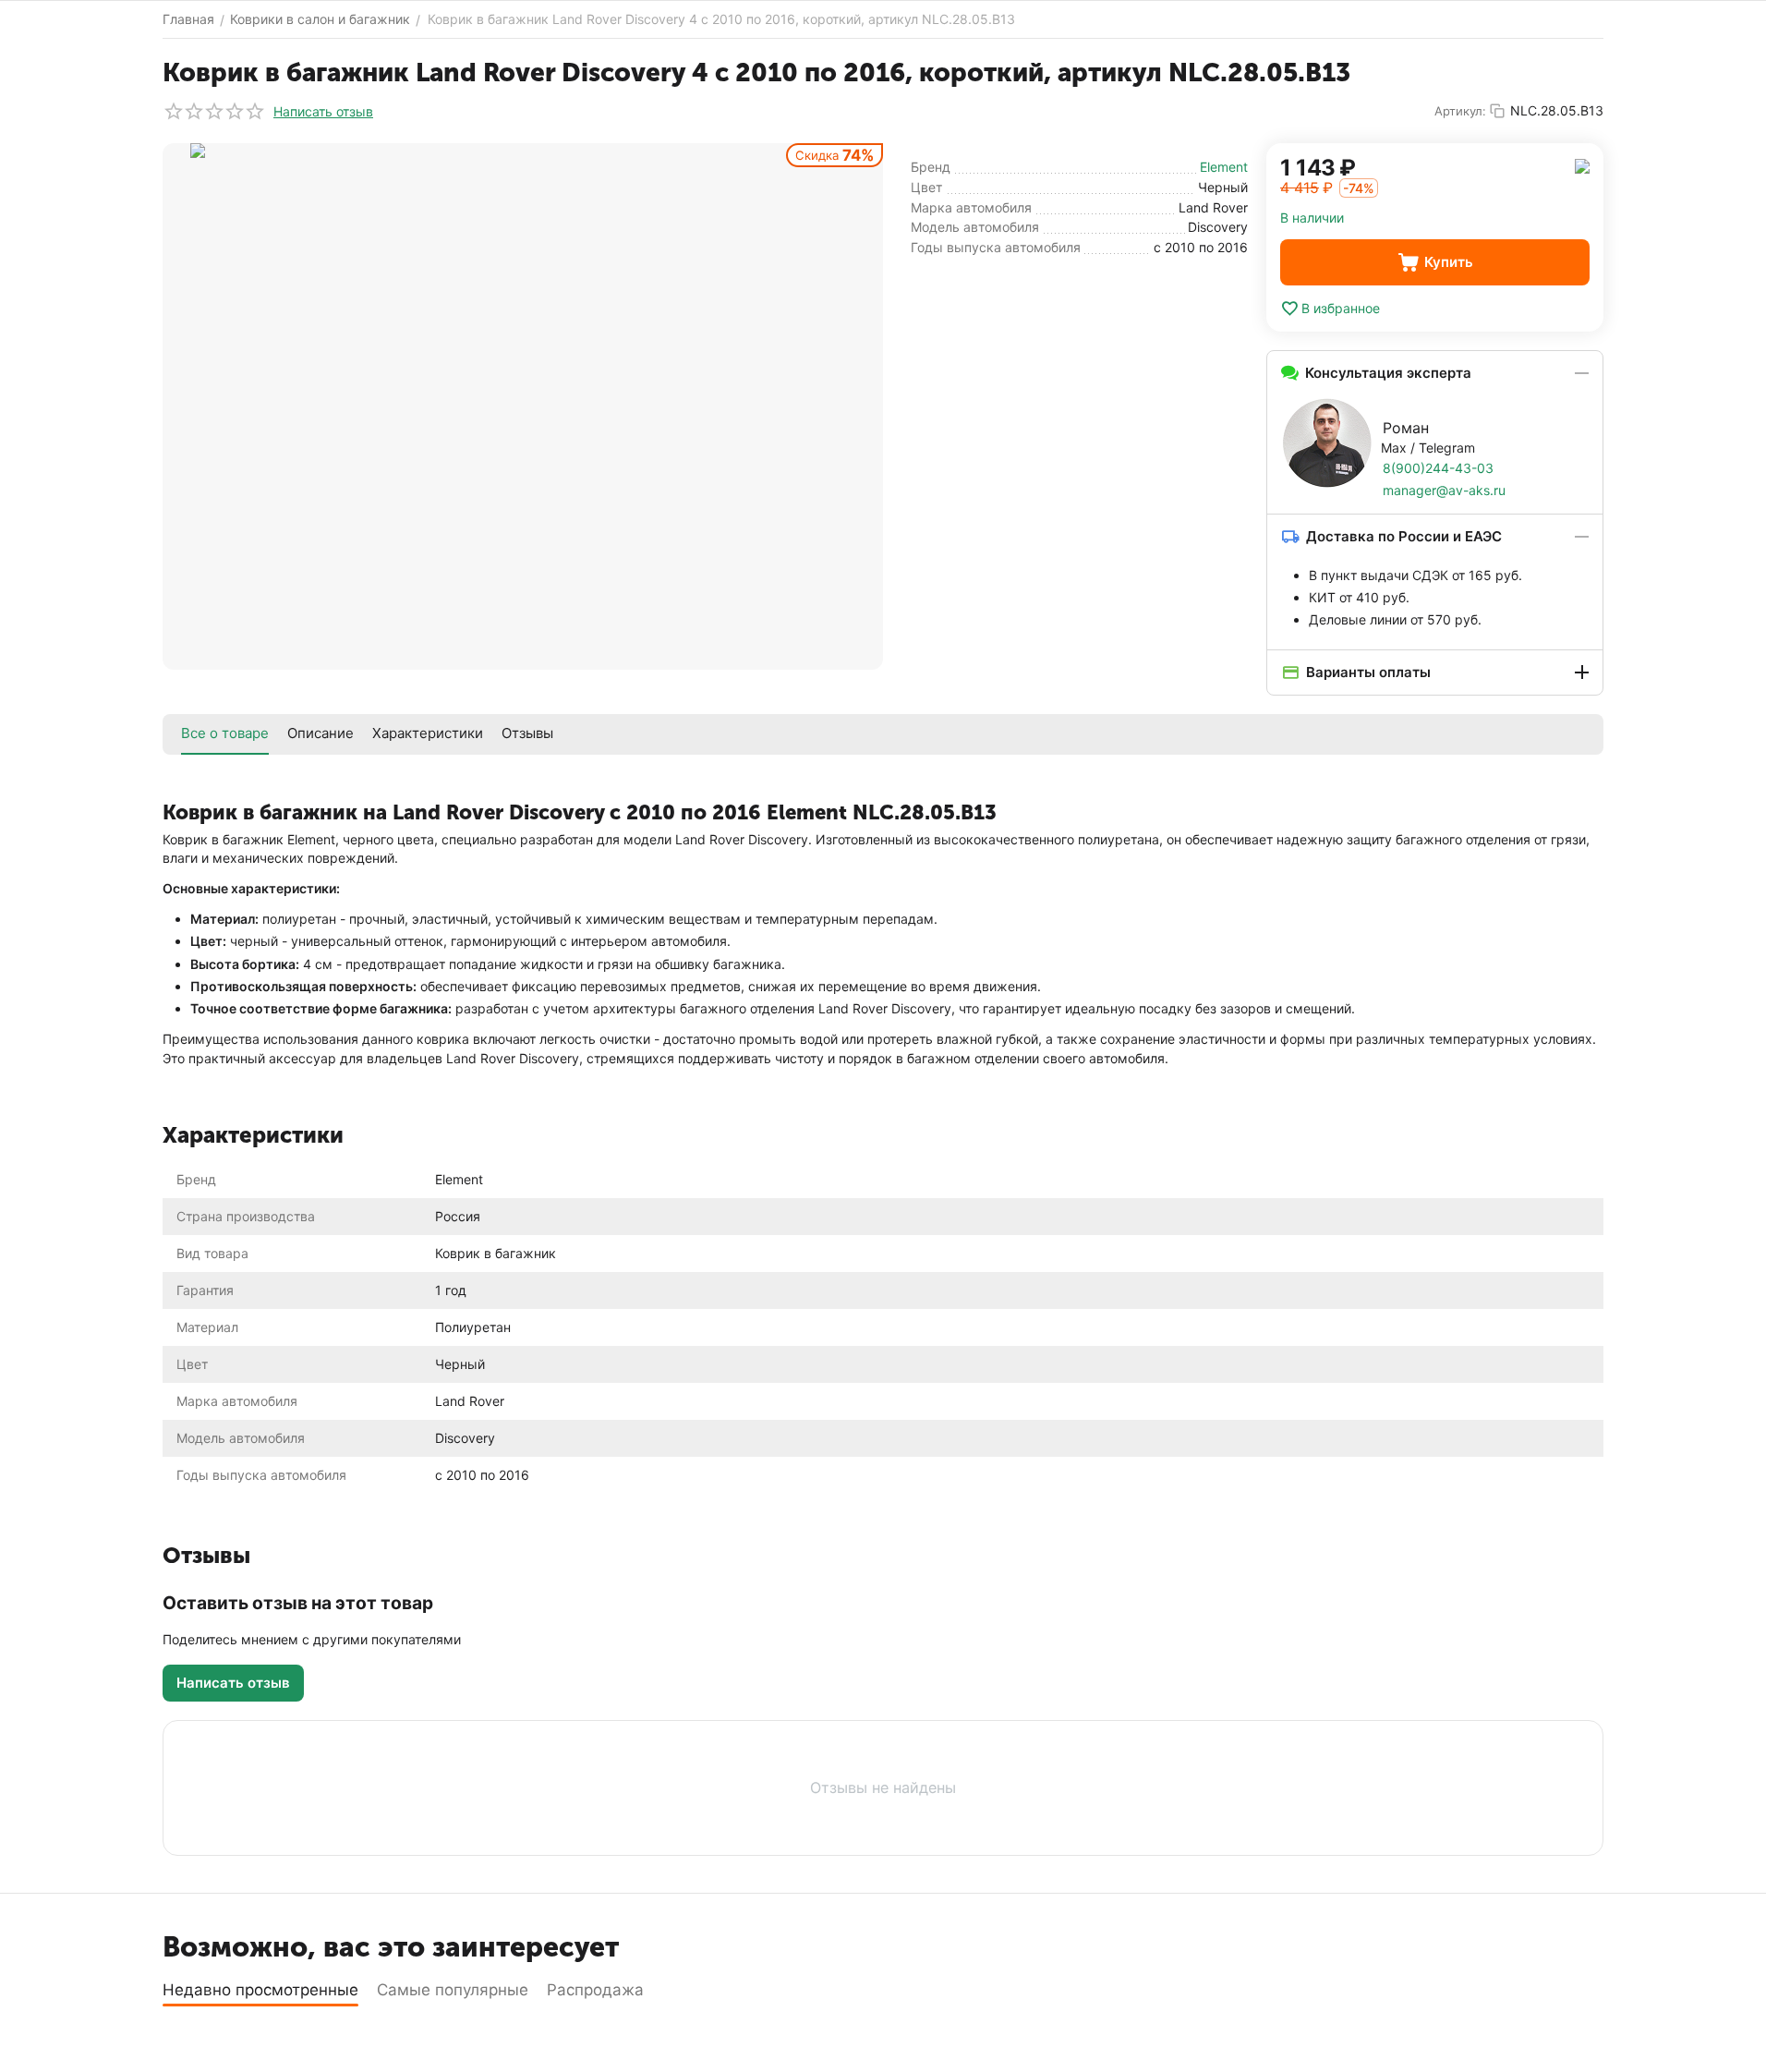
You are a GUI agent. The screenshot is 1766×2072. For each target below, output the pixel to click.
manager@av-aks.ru (1444, 490)
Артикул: (1460, 111)
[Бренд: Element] (1582, 165)
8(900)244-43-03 (1438, 468)
